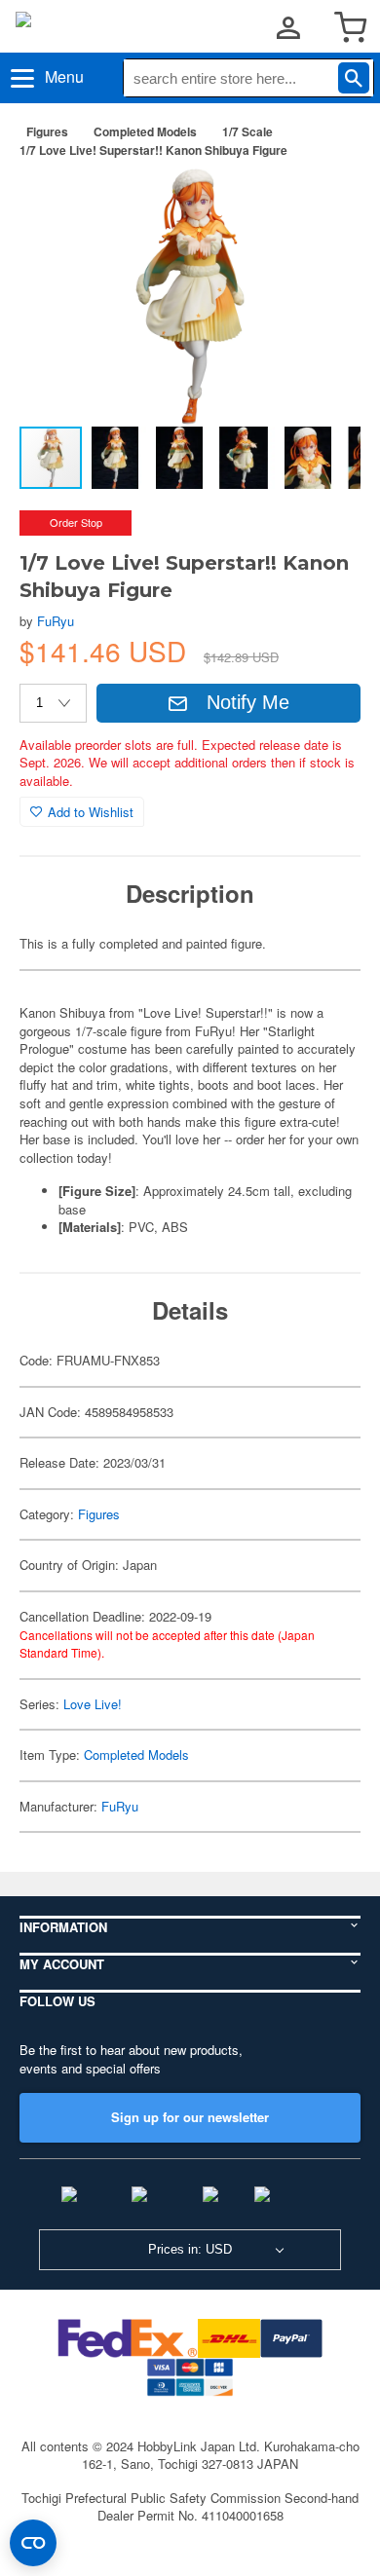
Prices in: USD (190, 2249)
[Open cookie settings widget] (33, 2543)
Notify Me (248, 702)
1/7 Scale (247, 131)
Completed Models (145, 131)
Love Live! (93, 1704)
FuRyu (56, 621)
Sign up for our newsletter (190, 2117)
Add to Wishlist (91, 812)
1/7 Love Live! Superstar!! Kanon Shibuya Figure (153, 150)
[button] (325, 204)
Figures (47, 131)
